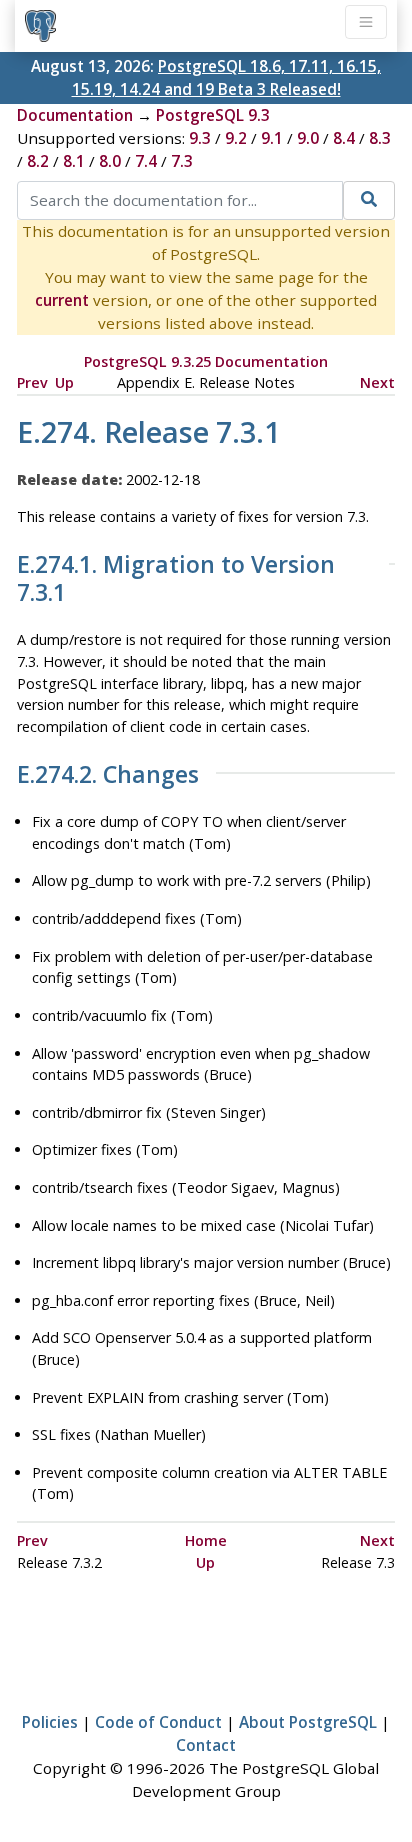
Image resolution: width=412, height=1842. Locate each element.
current (62, 300)
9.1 (272, 138)
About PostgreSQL (308, 1722)
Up (64, 382)
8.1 (74, 161)
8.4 (344, 138)
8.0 (110, 161)
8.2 (38, 161)
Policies (50, 1722)
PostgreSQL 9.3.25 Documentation (206, 361)
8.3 (380, 138)
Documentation (75, 115)
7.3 (182, 161)
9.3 (200, 138)
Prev (32, 382)
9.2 (236, 138)
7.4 (146, 161)
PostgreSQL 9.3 (213, 115)
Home (206, 1540)
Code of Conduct (158, 1722)
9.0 (308, 138)
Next (377, 382)
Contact (206, 1745)
